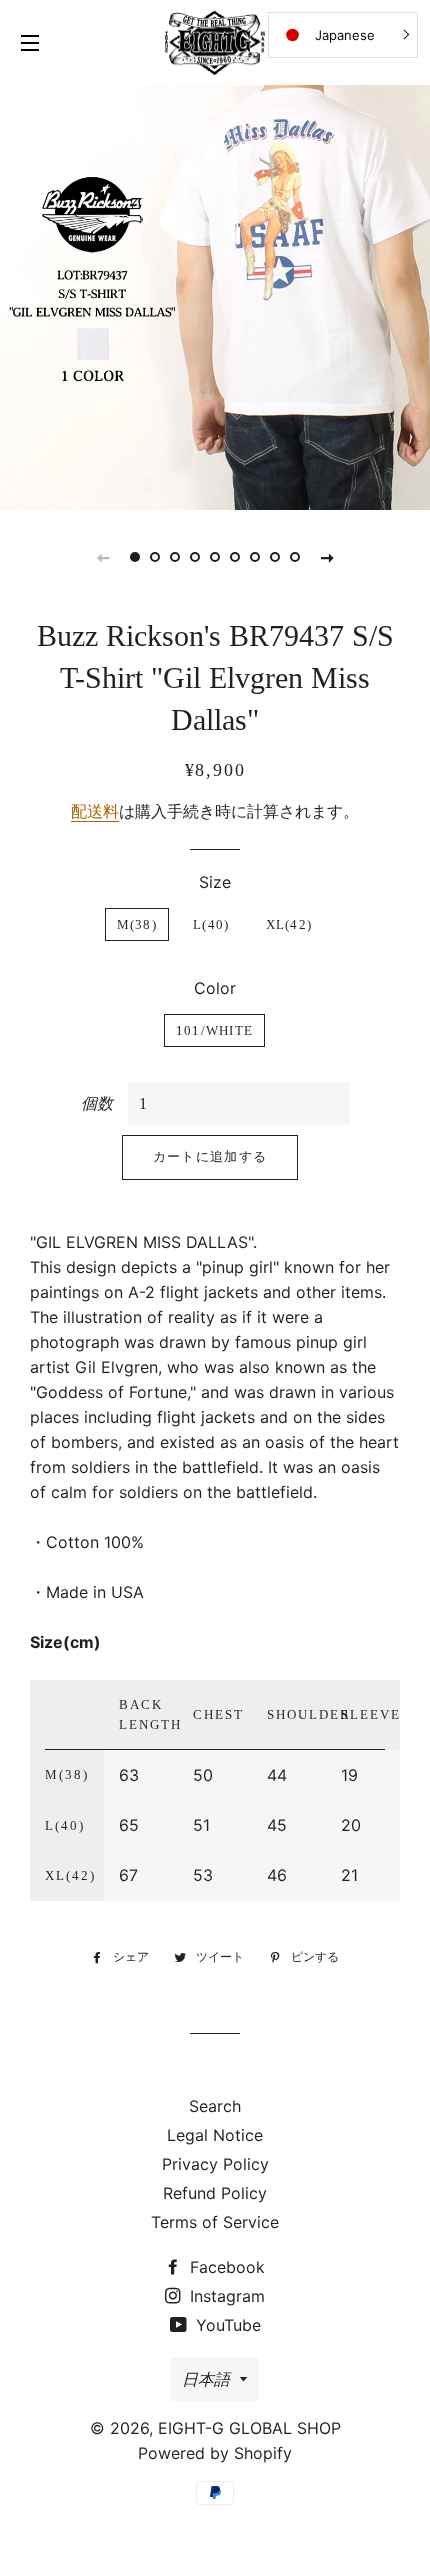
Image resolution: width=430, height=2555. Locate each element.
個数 (97, 1103)
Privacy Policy (215, 2164)
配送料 (95, 811)
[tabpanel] (215, 295)
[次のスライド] (327, 557)
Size (215, 882)
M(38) (137, 924)
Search (215, 2106)
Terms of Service (215, 2222)
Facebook (225, 2267)
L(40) (211, 924)
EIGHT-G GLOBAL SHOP (249, 2428)
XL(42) (289, 924)
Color (215, 988)
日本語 (206, 2379)
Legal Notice (215, 2135)
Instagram (225, 2296)
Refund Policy (215, 2193)
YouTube (226, 2325)
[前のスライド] (103, 557)
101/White (215, 1030)
